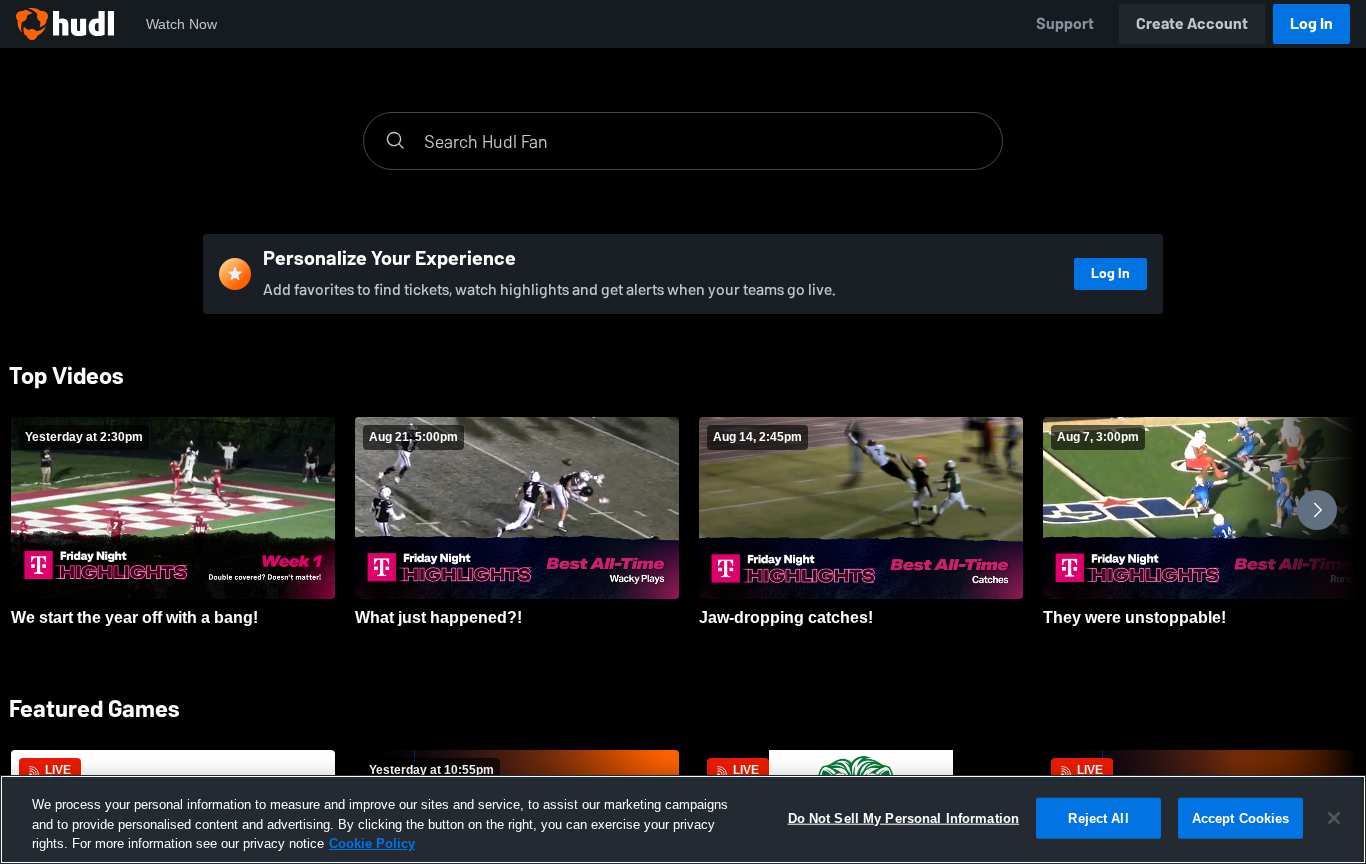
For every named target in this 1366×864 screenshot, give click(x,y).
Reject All (1098, 817)
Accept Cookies (1241, 817)
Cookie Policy (372, 843)
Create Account (1192, 23)
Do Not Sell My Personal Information (904, 817)
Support (1065, 23)
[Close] (1334, 818)
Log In (1311, 23)
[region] (683, 819)
